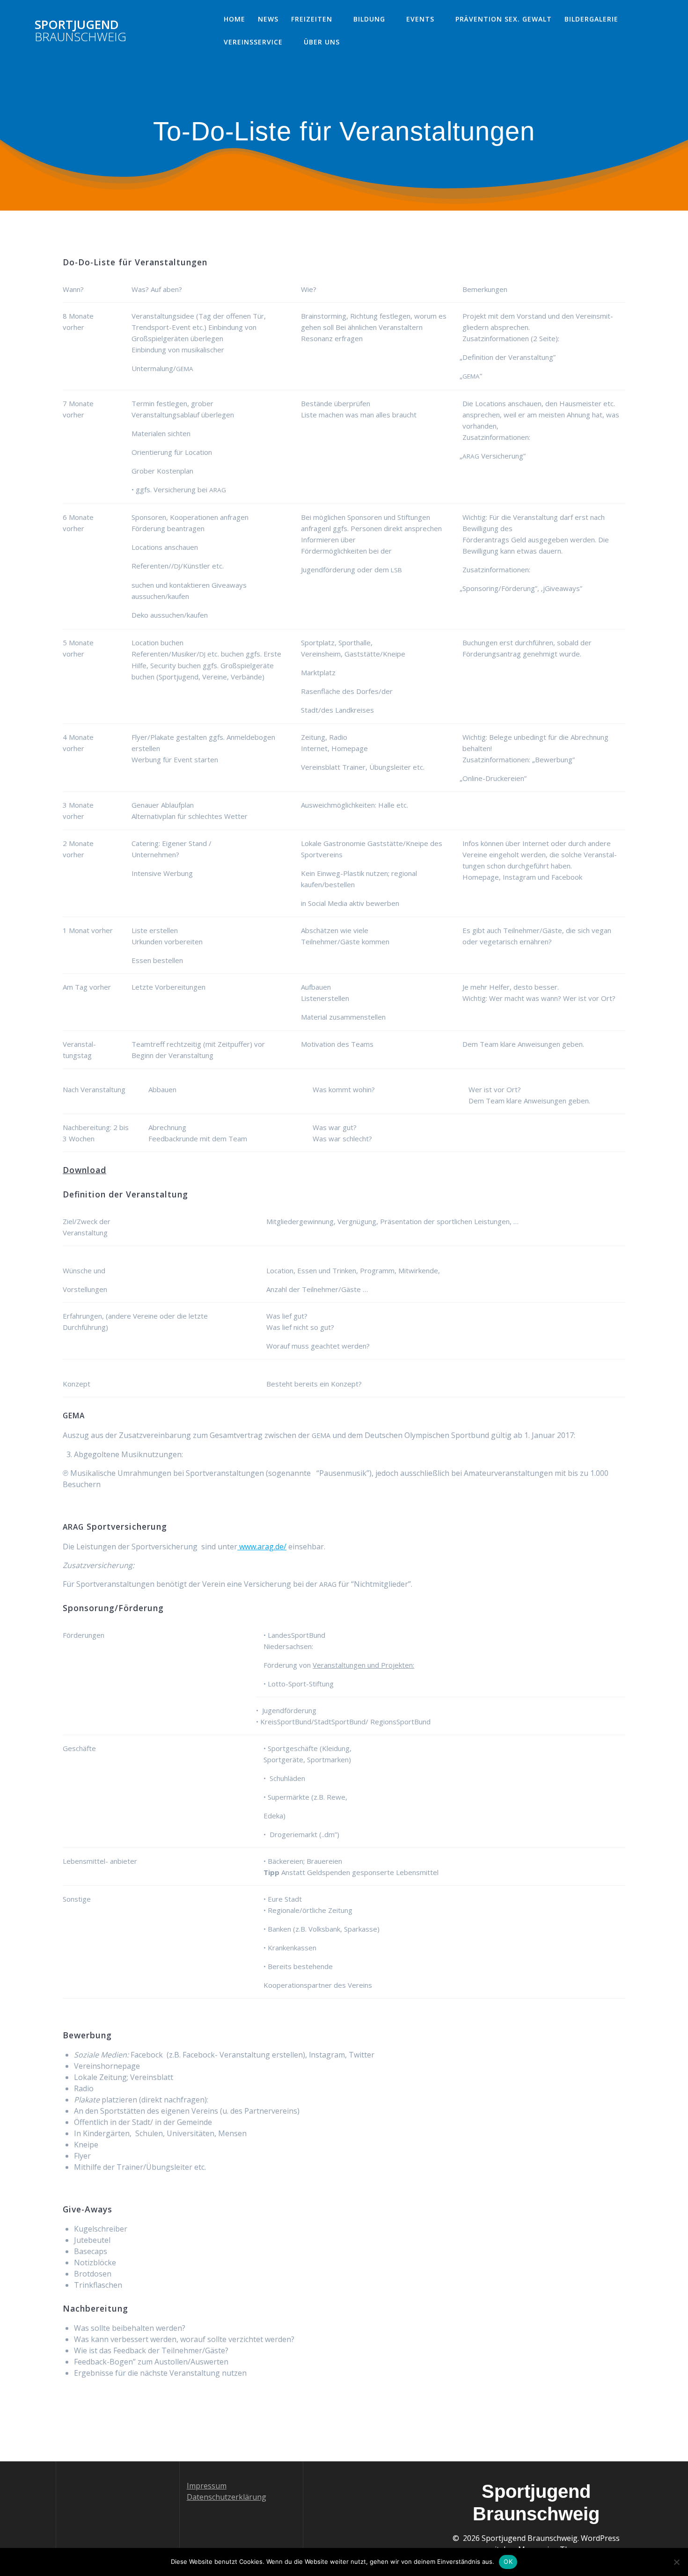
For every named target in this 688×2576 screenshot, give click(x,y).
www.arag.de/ (262, 1547)
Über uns (322, 42)
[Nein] (676, 2562)
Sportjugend (81, 31)
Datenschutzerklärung (227, 2497)
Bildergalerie (591, 19)
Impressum (207, 2486)
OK (508, 2561)
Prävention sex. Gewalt (504, 19)
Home (234, 19)
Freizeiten (312, 19)
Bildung (369, 19)
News (268, 19)
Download (84, 1170)
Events (420, 19)
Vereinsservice (253, 42)
